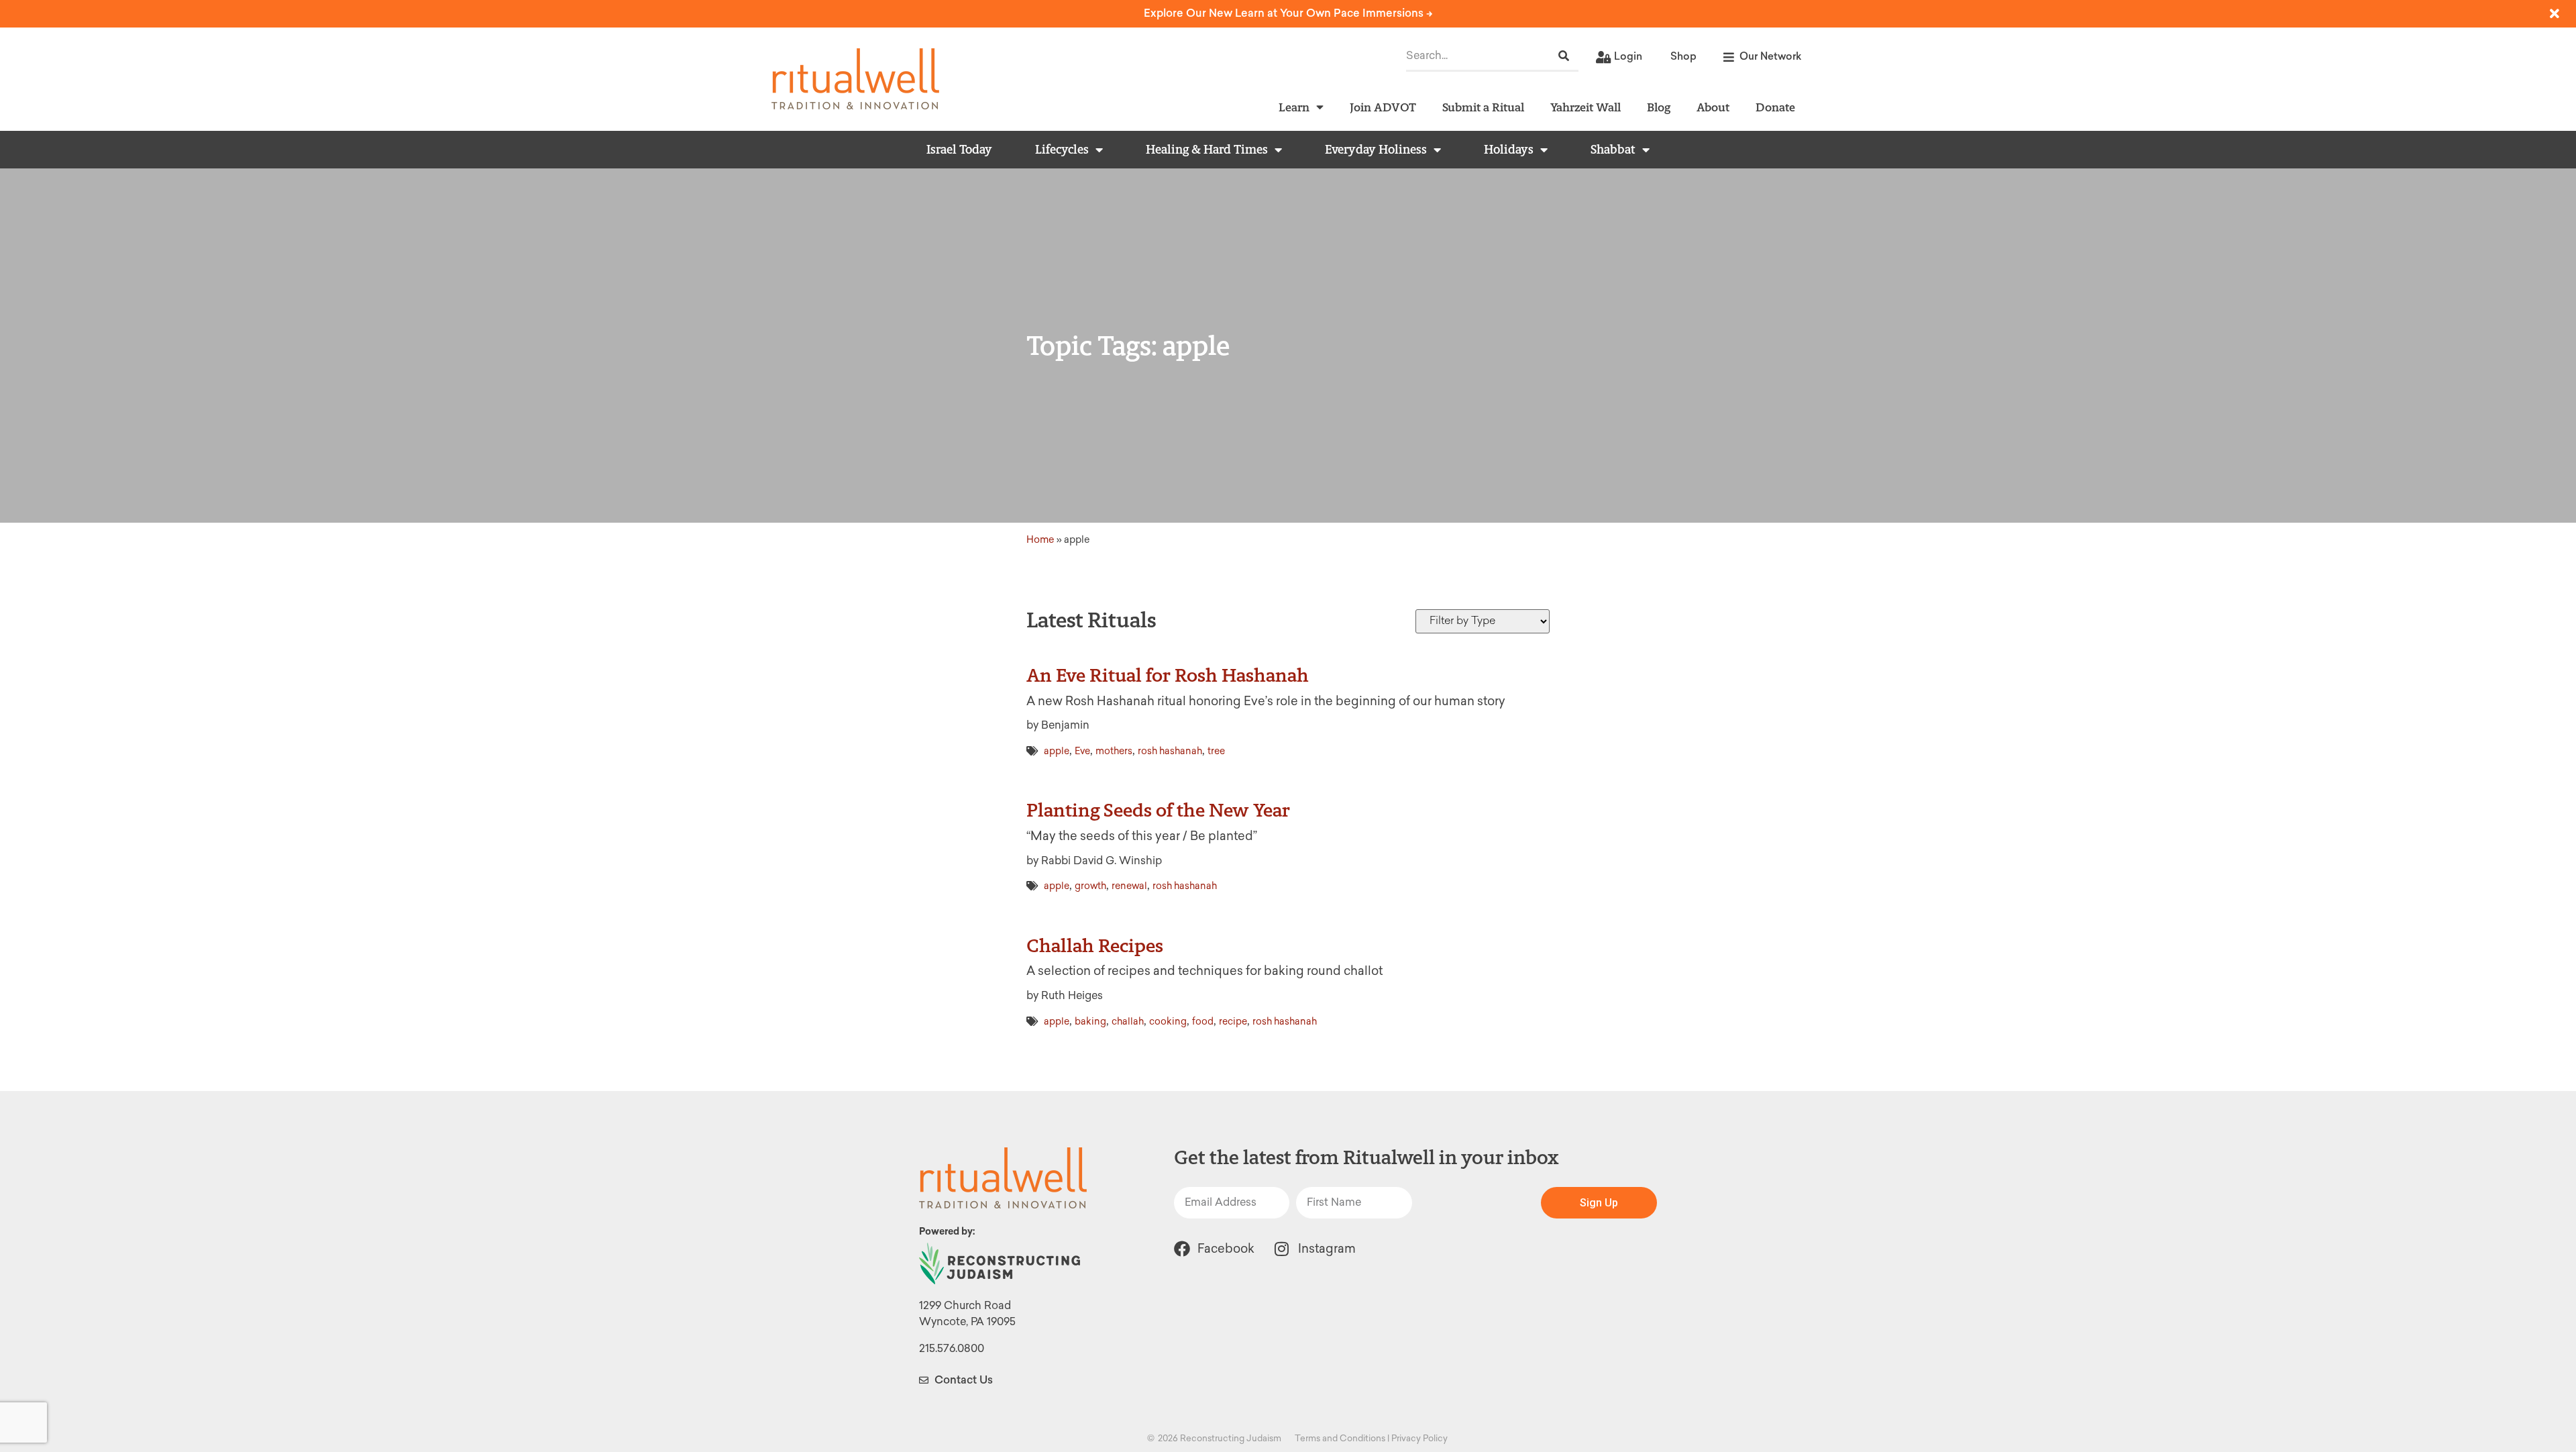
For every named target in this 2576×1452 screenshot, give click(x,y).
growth (1090, 886)
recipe (1233, 1022)
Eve (1082, 751)
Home (1040, 539)
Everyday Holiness (1376, 150)
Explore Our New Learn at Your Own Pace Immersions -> (1288, 13)
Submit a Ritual (1483, 107)
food (1203, 1022)
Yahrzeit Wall (1586, 107)
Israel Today (959, 150)
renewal (1129, 886)
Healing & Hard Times (1207, 150)
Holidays (1509, 150)
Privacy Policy (1419, 1438)
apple (1057, 751)
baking (1090, 1022)
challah (1128, 1022)
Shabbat (1613, 150)
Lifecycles (1062, 150)
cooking (1168, 1022)
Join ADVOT (1383, 107)
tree (1216, 751)
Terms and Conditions (1340, 1438)
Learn (1294, 107)
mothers (1114, 751)
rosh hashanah (1170, 751)
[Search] (1564, 56)
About (1713, 107)
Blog (1659, 107)
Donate (1775, 107)
